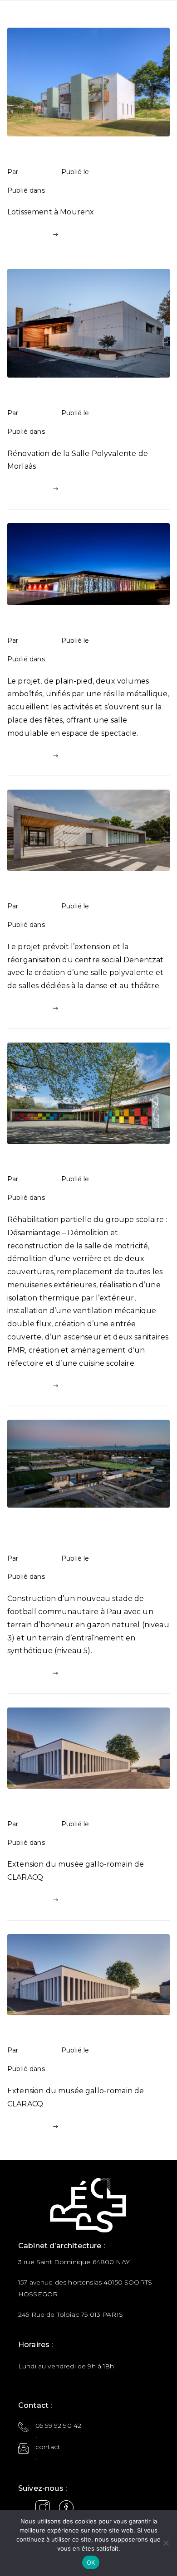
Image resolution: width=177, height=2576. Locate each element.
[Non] (166, 2543)
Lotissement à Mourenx (53, 154)
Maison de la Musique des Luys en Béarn (85, 623)
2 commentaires (123, 1842)
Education (67, 190)
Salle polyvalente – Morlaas (59, 395)
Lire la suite (29, 234)
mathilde (38, 172)
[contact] (23, 2448)
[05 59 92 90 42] (23, 2427)
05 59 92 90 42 (58, 2426)
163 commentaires (127, 659)
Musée (20, 1807)
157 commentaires (127, 924)
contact (48, 2447)
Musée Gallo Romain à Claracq (66, 2033)
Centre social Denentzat (54, 889)
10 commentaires (125, 1197)
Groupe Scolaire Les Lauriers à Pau (74, 1162)
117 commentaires (126, 431)
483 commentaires (129, 190)
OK (91, 2562)
